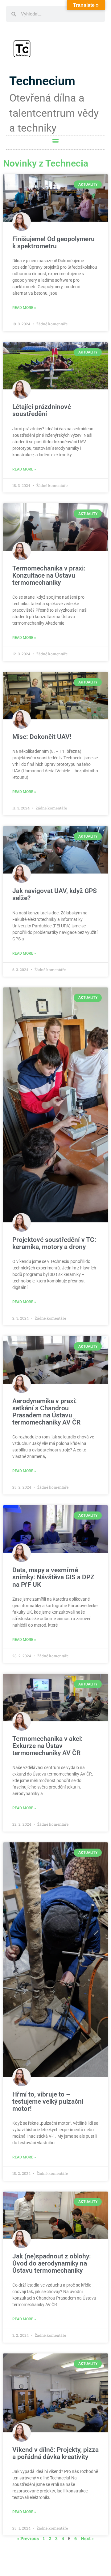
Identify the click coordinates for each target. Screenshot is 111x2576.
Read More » (24, 308)
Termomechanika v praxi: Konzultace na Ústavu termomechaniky (49, 575)
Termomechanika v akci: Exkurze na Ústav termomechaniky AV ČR (47, 1746)
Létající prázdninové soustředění (42, 410)
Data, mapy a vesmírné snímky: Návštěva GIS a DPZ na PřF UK (53, 1577)
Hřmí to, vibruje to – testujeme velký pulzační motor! (48, 2101)
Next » (87, 2538)
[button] (56, 141)
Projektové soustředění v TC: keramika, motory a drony (54, 1243)
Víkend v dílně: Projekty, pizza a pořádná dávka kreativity (55, 2453)
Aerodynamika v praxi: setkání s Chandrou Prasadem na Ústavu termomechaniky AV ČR (46, 1412)
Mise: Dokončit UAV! (42, 737)
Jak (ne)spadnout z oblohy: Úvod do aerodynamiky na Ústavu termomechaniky (52, 2263)
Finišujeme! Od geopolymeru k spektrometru (53, 243)
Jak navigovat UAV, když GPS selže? (55, 894)
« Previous (28, 2538)
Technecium (42, 81)
